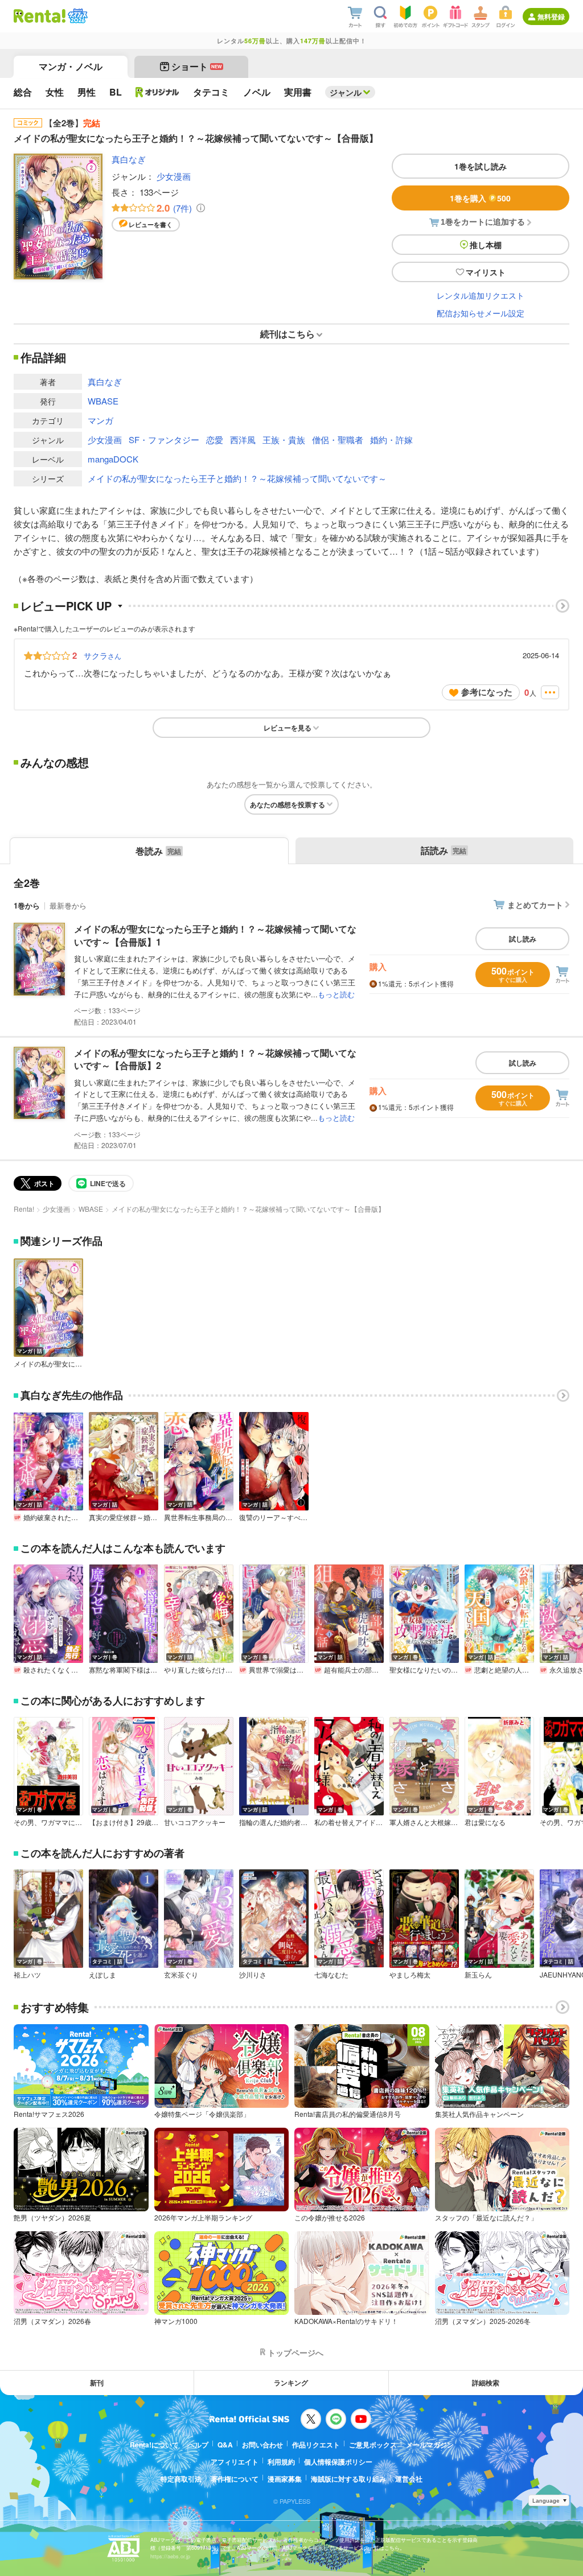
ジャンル (346, 92)
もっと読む (336, 994)
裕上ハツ (27, 1975)
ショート (197, 66)
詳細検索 (486, 2383)
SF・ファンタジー (164, 439)
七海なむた (331, 1975)
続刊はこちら (288, 334)
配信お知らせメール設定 (481, 313)
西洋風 (243, 439)
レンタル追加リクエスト (481, 295)
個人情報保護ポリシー (338, 2462)
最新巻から (68, 905)
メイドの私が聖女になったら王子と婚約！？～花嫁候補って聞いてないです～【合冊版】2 (215, 1059)
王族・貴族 (284, 439)
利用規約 (281, 2462)
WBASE (103, 401)
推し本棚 (486, 245)
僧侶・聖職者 (338, 439)
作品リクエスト (316, 2445)
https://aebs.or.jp (170, 2556)
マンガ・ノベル (71, 66)
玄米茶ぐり (181, 1975)
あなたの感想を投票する (288, 804)
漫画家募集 (285, 2479)
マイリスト (486, 272)
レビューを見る (288, 728)
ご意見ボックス (373, 2445)
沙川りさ (253, 1975)
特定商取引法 (181, 2479)
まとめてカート (535, 905)
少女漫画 (174, 176)
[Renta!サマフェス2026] (77, 16)
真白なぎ (129, 159)
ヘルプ (198, 2445)
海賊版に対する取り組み (348, 2479)
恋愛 (215, 439)
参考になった (487, 692)
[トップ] (40, 16)
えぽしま (102, 1975)
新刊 (97, 2383)
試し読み (523, 939)
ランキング (291, 2383)
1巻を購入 (480, 198)
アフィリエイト (235, 2462)
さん (102, 655)
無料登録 (551, 16)
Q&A (225, 2445)
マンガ (100, 420)
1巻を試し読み (481, 166)
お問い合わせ (262, 2445)
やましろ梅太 (410, 1975)
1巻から (27, 905)
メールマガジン (430, 2445)
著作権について (235, 2479)
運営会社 (409, 2479)
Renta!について (154, 2445)
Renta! (24, 1209)
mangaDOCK (113, 459)
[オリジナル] (157, 92)
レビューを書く (151, 224)
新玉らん (478, 1975)
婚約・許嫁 (391, 439)
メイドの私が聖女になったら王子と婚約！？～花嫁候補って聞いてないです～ (237, 478)
